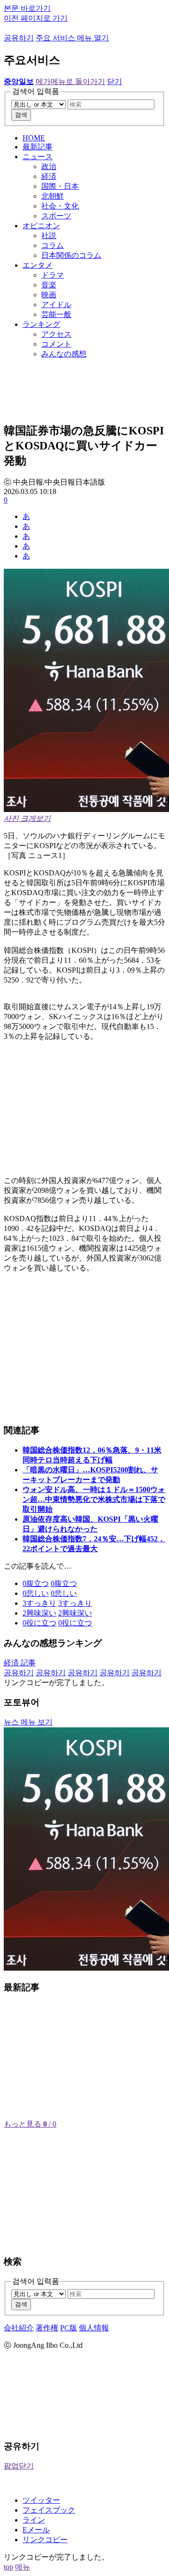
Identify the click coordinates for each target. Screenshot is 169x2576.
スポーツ (56, 216)
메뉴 (23, 2567)
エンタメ (38, 265)
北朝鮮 (53, 196)
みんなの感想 (64, 354)
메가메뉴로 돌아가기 (70, 81)
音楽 (49, 285)
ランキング (41, 324)
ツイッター (41, 2500)
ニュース (38, 157)
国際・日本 (60, 186)
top (8, 2567)
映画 (49, 295)
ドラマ (53, 275)
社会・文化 (60, 206)
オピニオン (41, 226)
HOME (34, 138)
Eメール (36, 2530)
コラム (53, 245)
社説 (49, 236)
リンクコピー (45, 2540)
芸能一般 (56, 314)
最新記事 (38, 147)
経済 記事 (20, 1663)
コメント (56, 344)
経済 (49, 176)
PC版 (69, 2328)
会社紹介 (19, 2328)
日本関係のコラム (71, 255)
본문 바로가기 (27, 8)
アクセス (56, 334)
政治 (49, 166)
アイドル (56, 305)
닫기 (115, 81)
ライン (34, 2520)
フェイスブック (49, 2510)
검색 (21, 115)
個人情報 (94, 2328)
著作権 (47, 2328)
